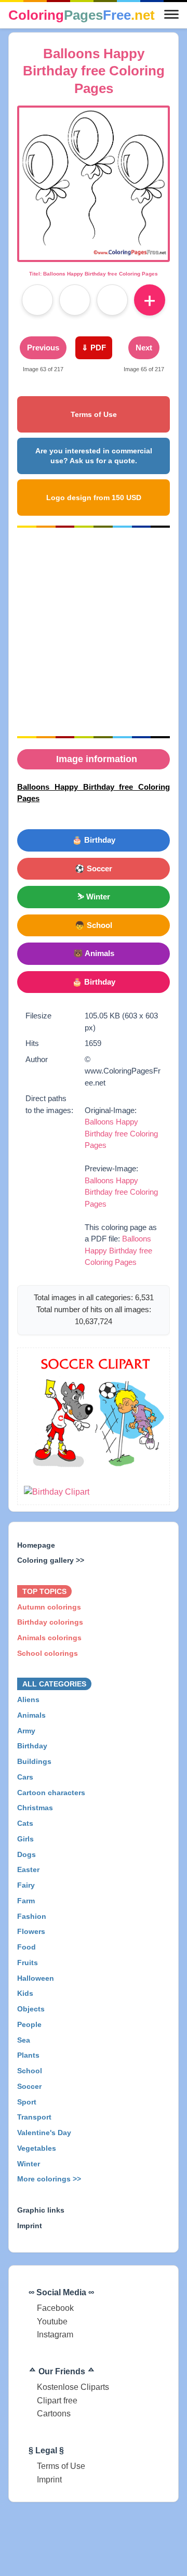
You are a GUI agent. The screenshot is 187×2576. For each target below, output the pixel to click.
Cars (25, 1777)
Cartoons (54, 2414)
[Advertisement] (94, 632)
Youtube (52, 2322)
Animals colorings (49, 1638)
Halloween (36, 1978)
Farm (26, 1901)
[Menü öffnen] (171, 15)
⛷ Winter (94, 897)
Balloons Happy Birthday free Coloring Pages (121, 1133)
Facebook (55, 2308)
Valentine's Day (44, 2133)
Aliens (28, 1699)
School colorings (48, 1653)
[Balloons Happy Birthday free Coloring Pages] (94, 253)
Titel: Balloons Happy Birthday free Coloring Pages (94, 274)
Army (26, 1730)
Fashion (32, 1916)
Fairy (26, 1885)
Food (26, 1947)
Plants (28, 2055)
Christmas (35, 1808)
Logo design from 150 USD (94, 498)
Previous (43, 348)
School (30, 2071)
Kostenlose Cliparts (73, 2387)
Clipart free (57, 2401)
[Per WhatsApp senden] (112, 300)
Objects (31, 2009)
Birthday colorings (50, 1622)
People (29, 2024)
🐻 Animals (94, 953)
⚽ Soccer (94, 868)
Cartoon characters (51, 1792)
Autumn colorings (49, 1606)
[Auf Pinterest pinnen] (75, 300)
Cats (25, 1823)
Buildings (34, 1761)
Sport (27, 2101)
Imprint (30, 2225)
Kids (25, 1993)
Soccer (29, 2086)
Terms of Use (94, 414)
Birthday (32, 1746)
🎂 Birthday (94, 840)
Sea (24, 2039)
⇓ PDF (94, 348)
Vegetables (37, 2148)
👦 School (94, 925)
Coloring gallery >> (51, 1560)
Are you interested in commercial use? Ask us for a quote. (94, 456)
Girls (25, 1839)
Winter (29, 2163)
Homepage (36, 1545)
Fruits (28, 1963)
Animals (31, 1715)
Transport (34, 2117)
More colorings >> (49, 2179)
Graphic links (41, 2210)
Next (144, 348)
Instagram (55, 2335)
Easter (28, 1869)
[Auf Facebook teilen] (37, 300)
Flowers (31, 1931)
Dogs (26, 1854)
